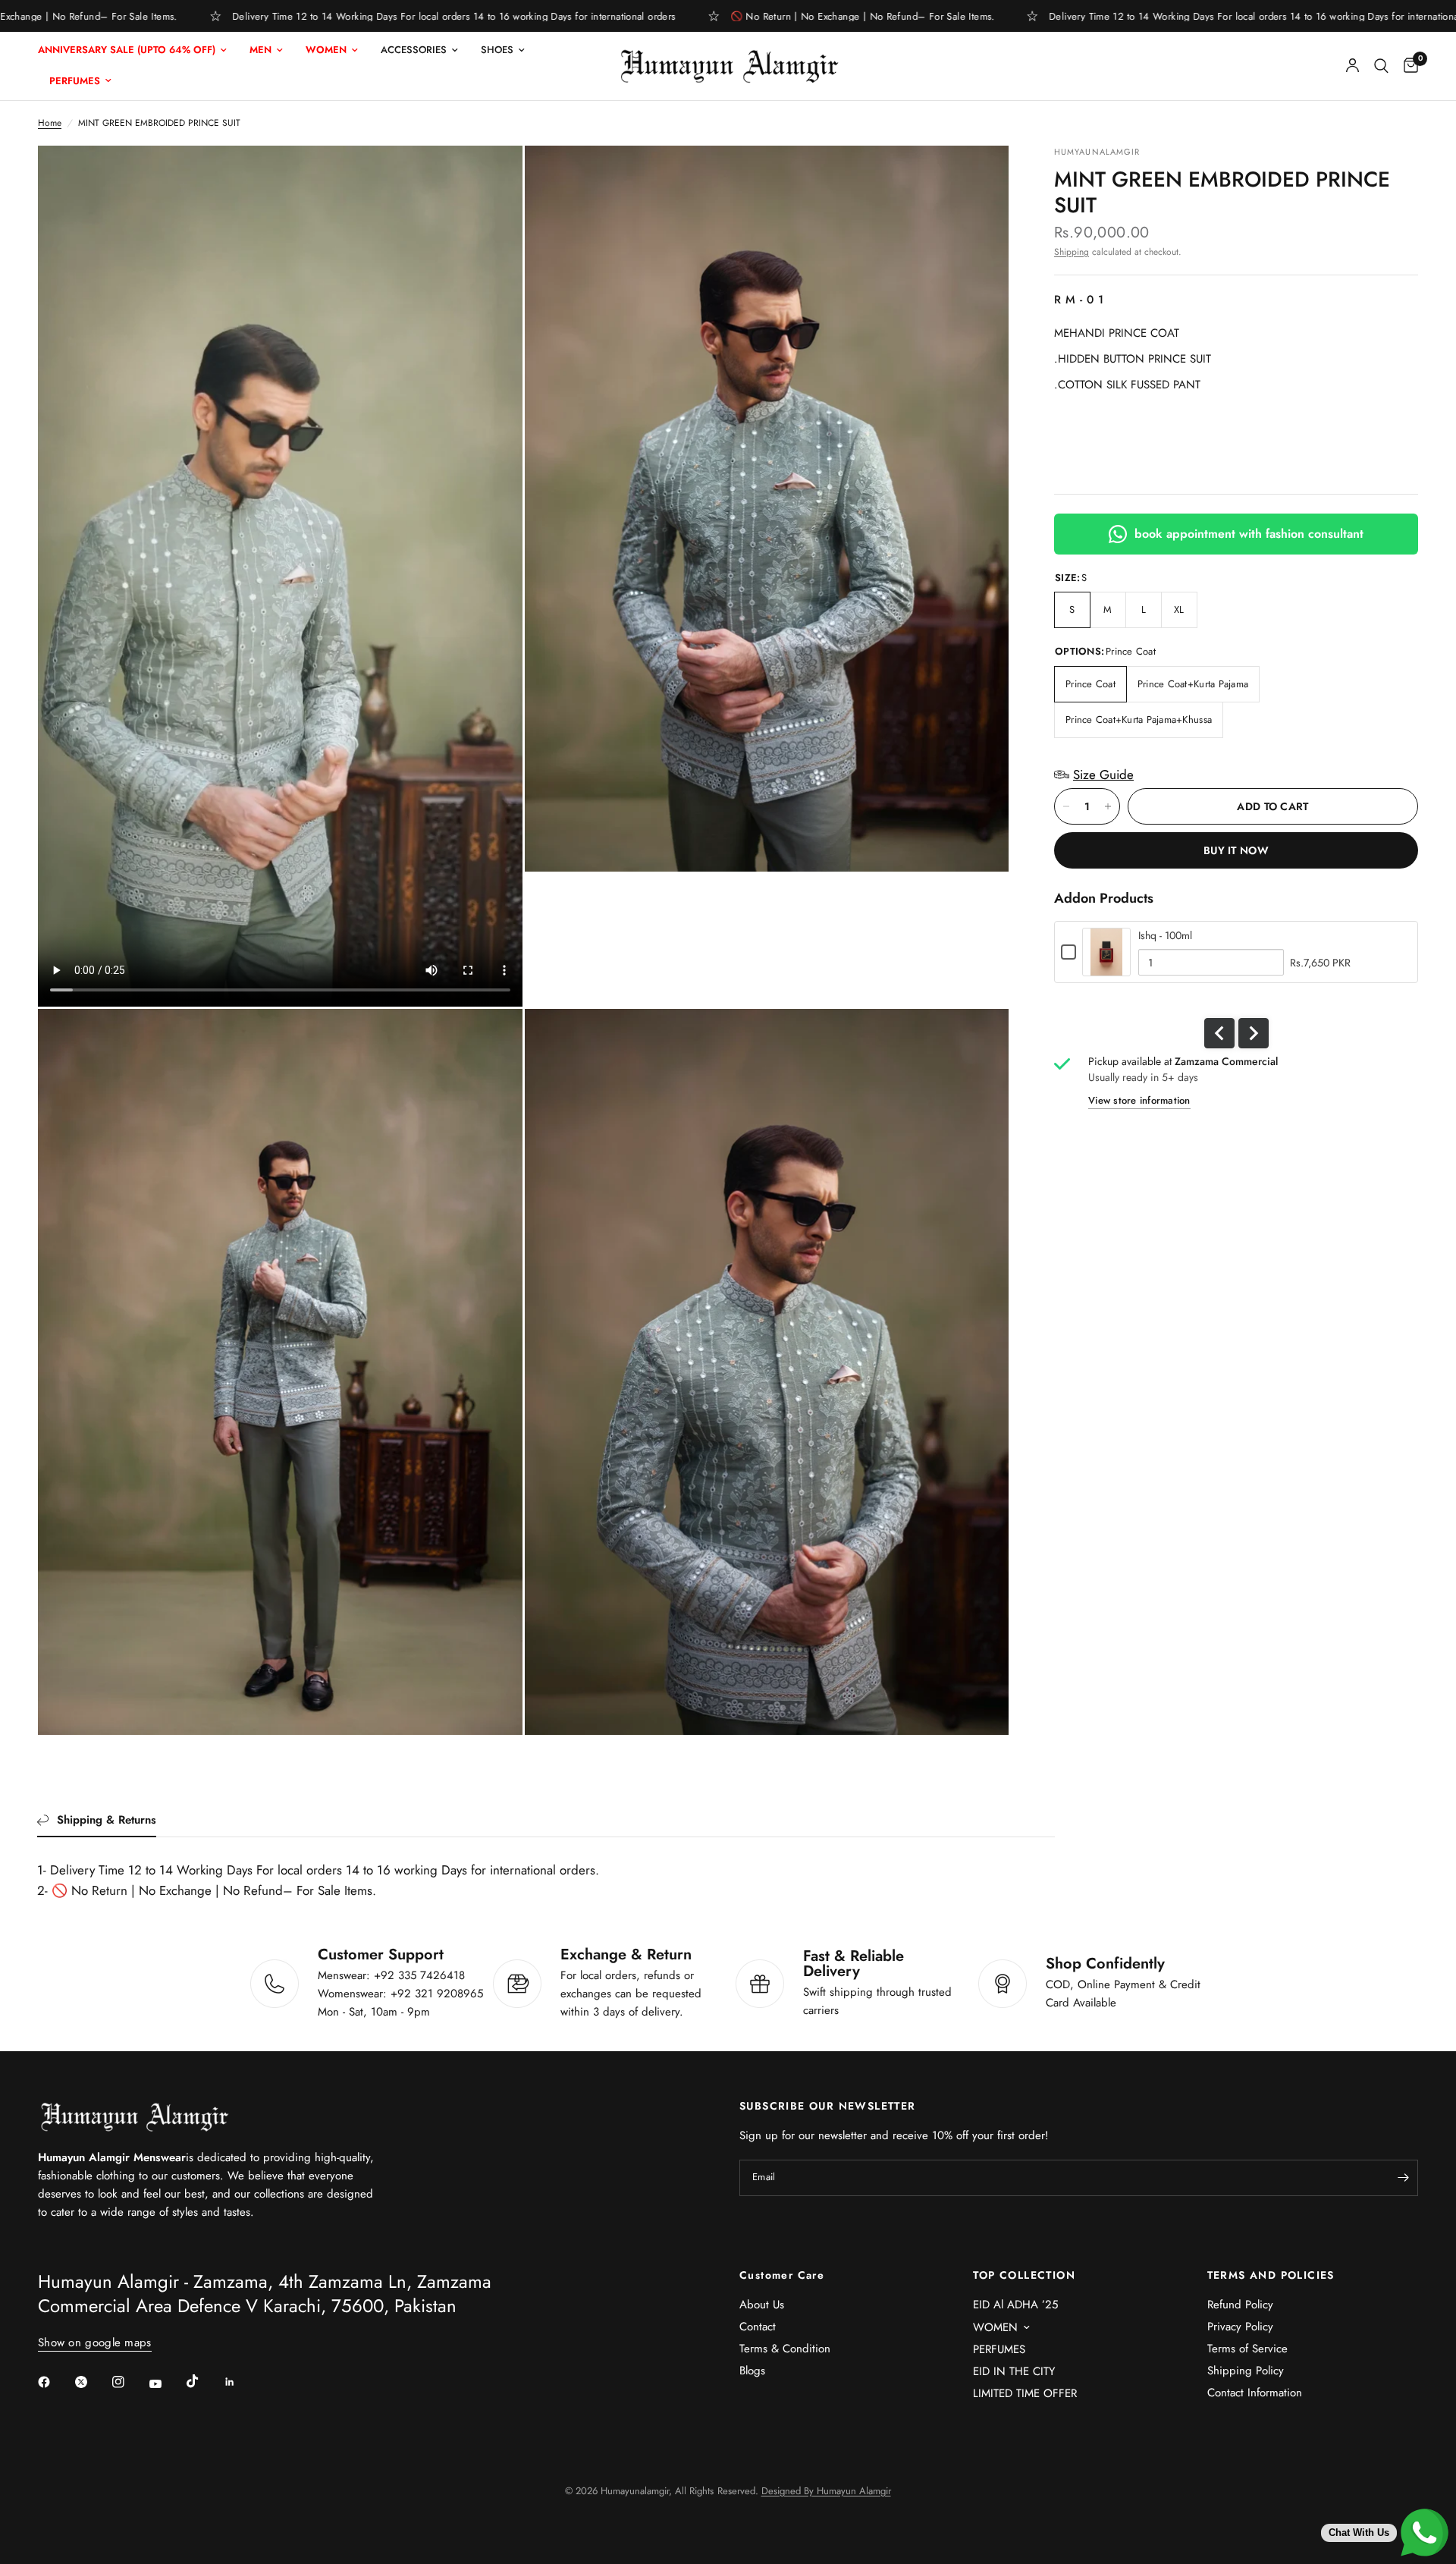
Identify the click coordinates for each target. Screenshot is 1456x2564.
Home (50, 123)
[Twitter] (92, 2382)
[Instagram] (129, 2382)
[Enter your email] (1403, 2178)
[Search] (1381, 66)
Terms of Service (1247, 2349)
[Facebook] (55, 2382)
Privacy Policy (1240, 2327)
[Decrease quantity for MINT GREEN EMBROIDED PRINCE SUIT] (1066, 806)
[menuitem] (138, 50)
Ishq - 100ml (1165, 935)
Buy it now (1236, 850)
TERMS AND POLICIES (1271, 2275)
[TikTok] (203, 2381)
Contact (758, 2327)
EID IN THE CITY (1014, 2371)
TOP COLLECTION (1024, 2275)
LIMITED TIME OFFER (1025, 2393)
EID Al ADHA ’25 (1015, 2305)
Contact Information (1255, 2393)
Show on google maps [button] (95, 2343)
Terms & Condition (785, 2349)
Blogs (752, 2371)
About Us (762, 2305)
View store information (1139, 1100)
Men (260, 50)
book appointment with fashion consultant (1249, 534)
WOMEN (995, 2327)
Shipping (1072, 252)
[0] (1407, 66)
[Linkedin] (240, 2382)
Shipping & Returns (107, 1820)
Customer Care (782, 2275)
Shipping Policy (1246, 2371)
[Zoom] (977, 178)
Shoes (497, 50)
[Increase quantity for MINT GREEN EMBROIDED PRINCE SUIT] (1108, 806)
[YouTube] (166, 2383)
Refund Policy (1240, 2305)
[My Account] (1352, 66)
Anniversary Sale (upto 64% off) (127, 50)
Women (326, 50)
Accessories (414, 50)
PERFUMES (999, 2349)
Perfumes (75, 81)
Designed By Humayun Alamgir (826, 2491)
